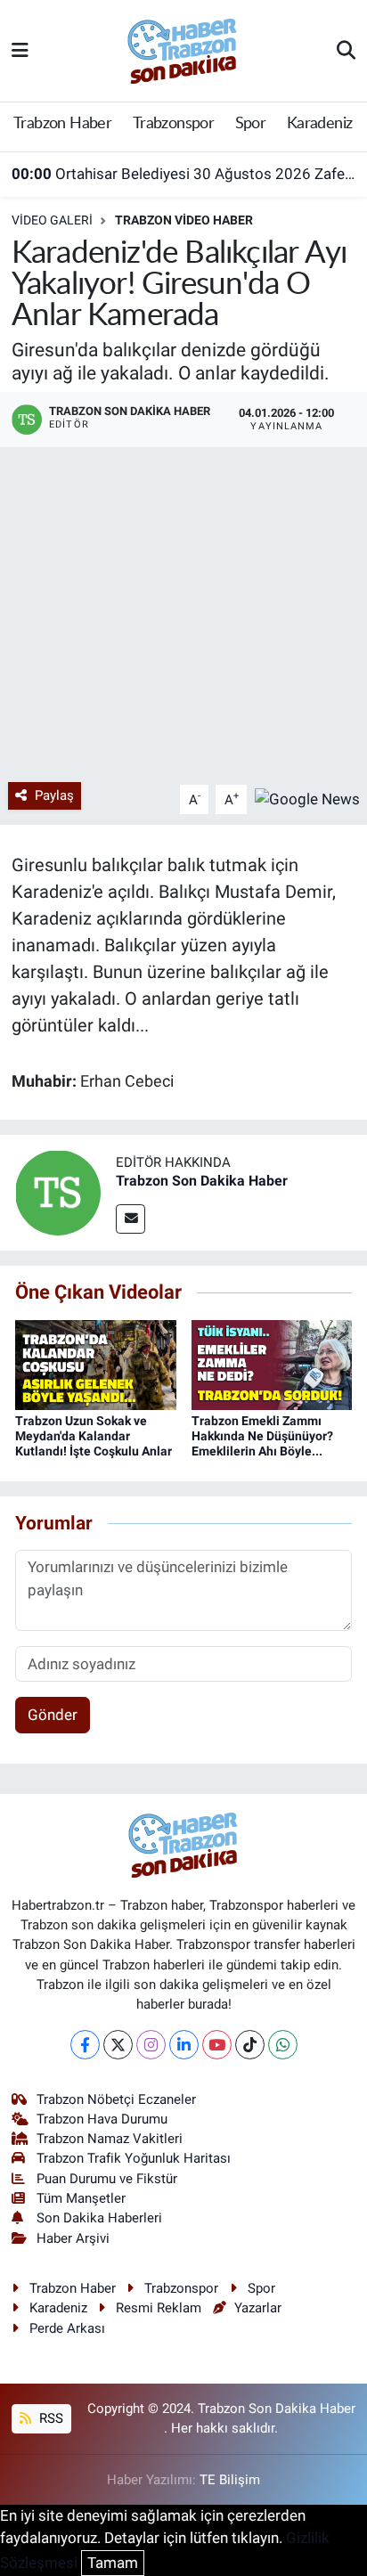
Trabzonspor (173, 124)
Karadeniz (320, 124)
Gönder (53, 1715)
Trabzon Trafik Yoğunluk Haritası (134, 2158)
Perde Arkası (67, 2328)
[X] (118, 2045)
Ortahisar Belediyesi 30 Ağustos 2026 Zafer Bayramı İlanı (184, 174)
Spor (251, 124)
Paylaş (54, 795)
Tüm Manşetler (81, 2198)
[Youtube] (217, 2045)
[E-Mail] (130, 1219)
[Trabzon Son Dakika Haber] (58, 1192)
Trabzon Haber (62, 124)
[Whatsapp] (283, 2045)
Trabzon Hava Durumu (102, 2119)
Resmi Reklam (159, 2308)
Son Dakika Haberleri (99, 2218)
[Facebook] (85, 2045)
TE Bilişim (230, 2480)
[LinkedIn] (184, 2045)
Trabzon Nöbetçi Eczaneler (116, 2099)
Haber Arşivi (73, 2238)
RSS (49, 2418)
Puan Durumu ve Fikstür (107, 2179)
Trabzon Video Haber (184, 220)
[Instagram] (151, 2045)
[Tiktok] (250, 2045)
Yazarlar (258, 2308)
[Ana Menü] (20, 50)
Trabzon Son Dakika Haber (202, 1181)
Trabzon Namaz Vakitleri (110, 2139)
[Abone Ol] (307, 798)
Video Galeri (52, 220)
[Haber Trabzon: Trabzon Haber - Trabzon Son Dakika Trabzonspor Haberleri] (183, 49)
